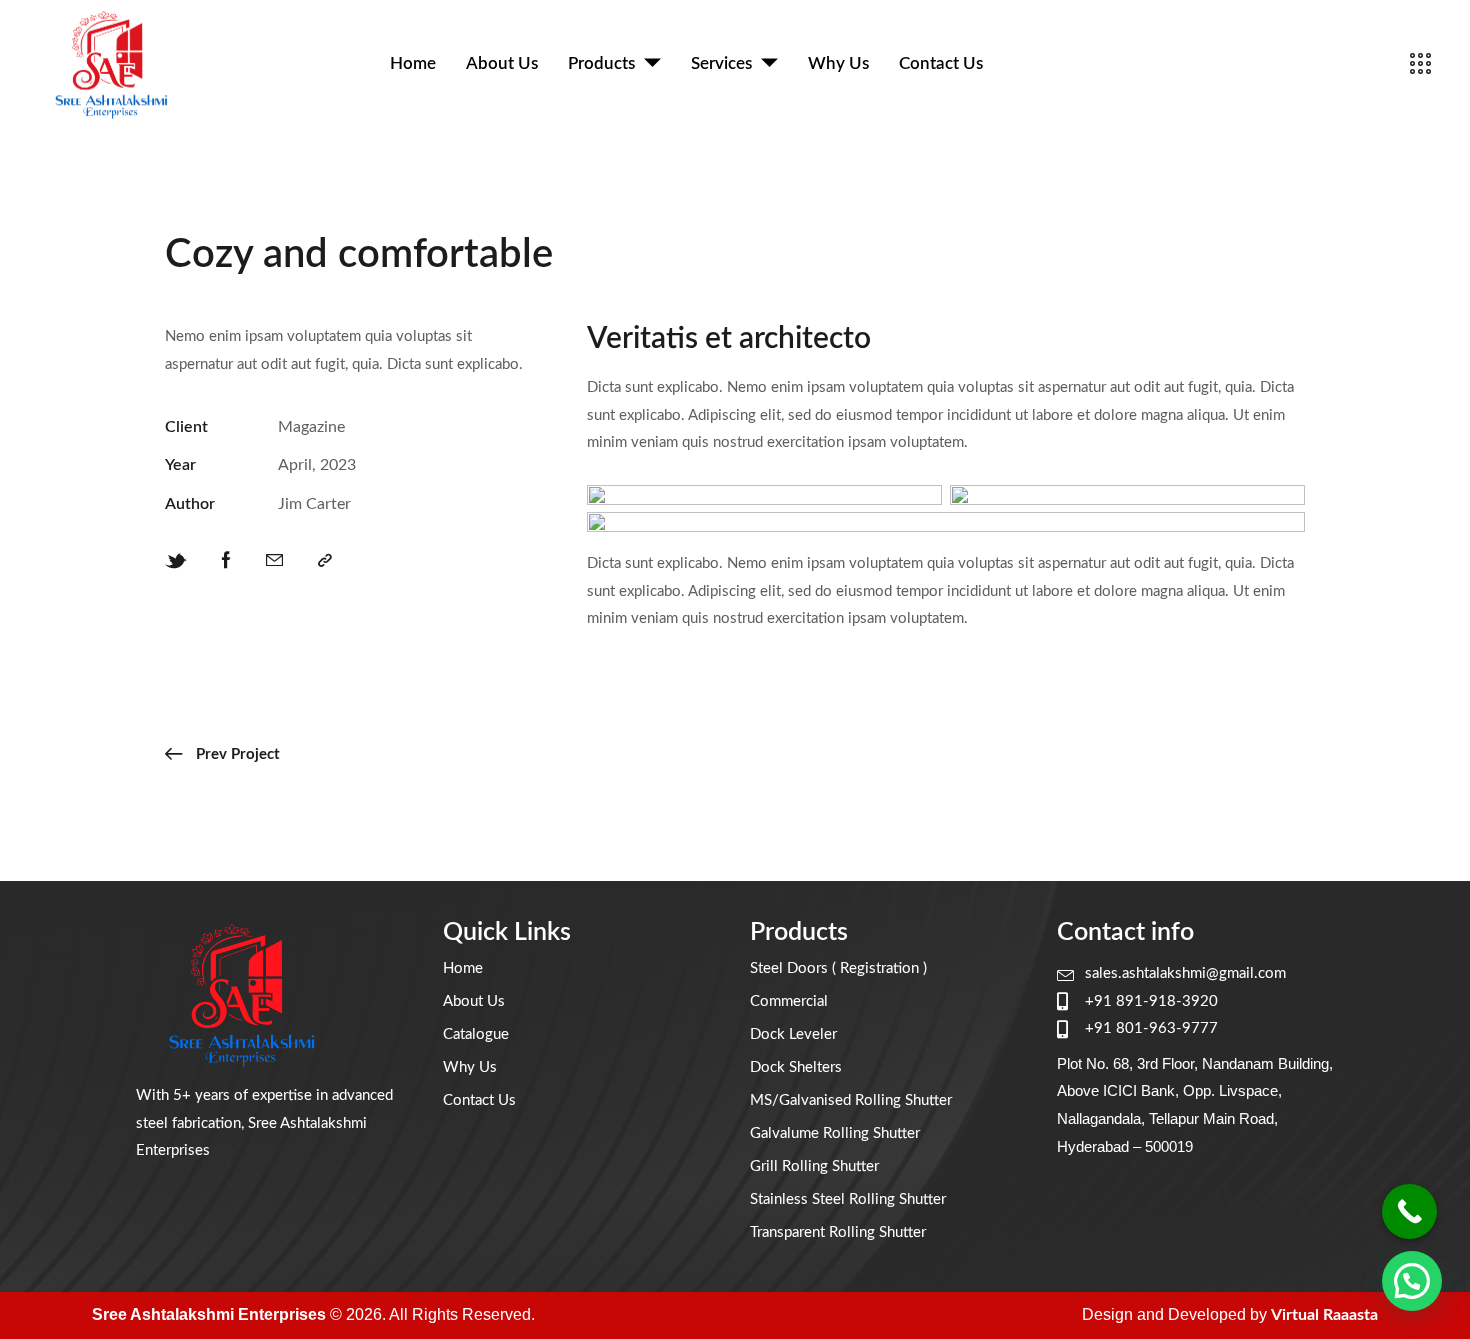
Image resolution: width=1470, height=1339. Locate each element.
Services (721, 63)
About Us (502, 63)
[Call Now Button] (1409, 1211)
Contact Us (941, 63)
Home (413, 63)
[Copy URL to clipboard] (325, 561)
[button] (1412, 1281)
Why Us (838, 63)
